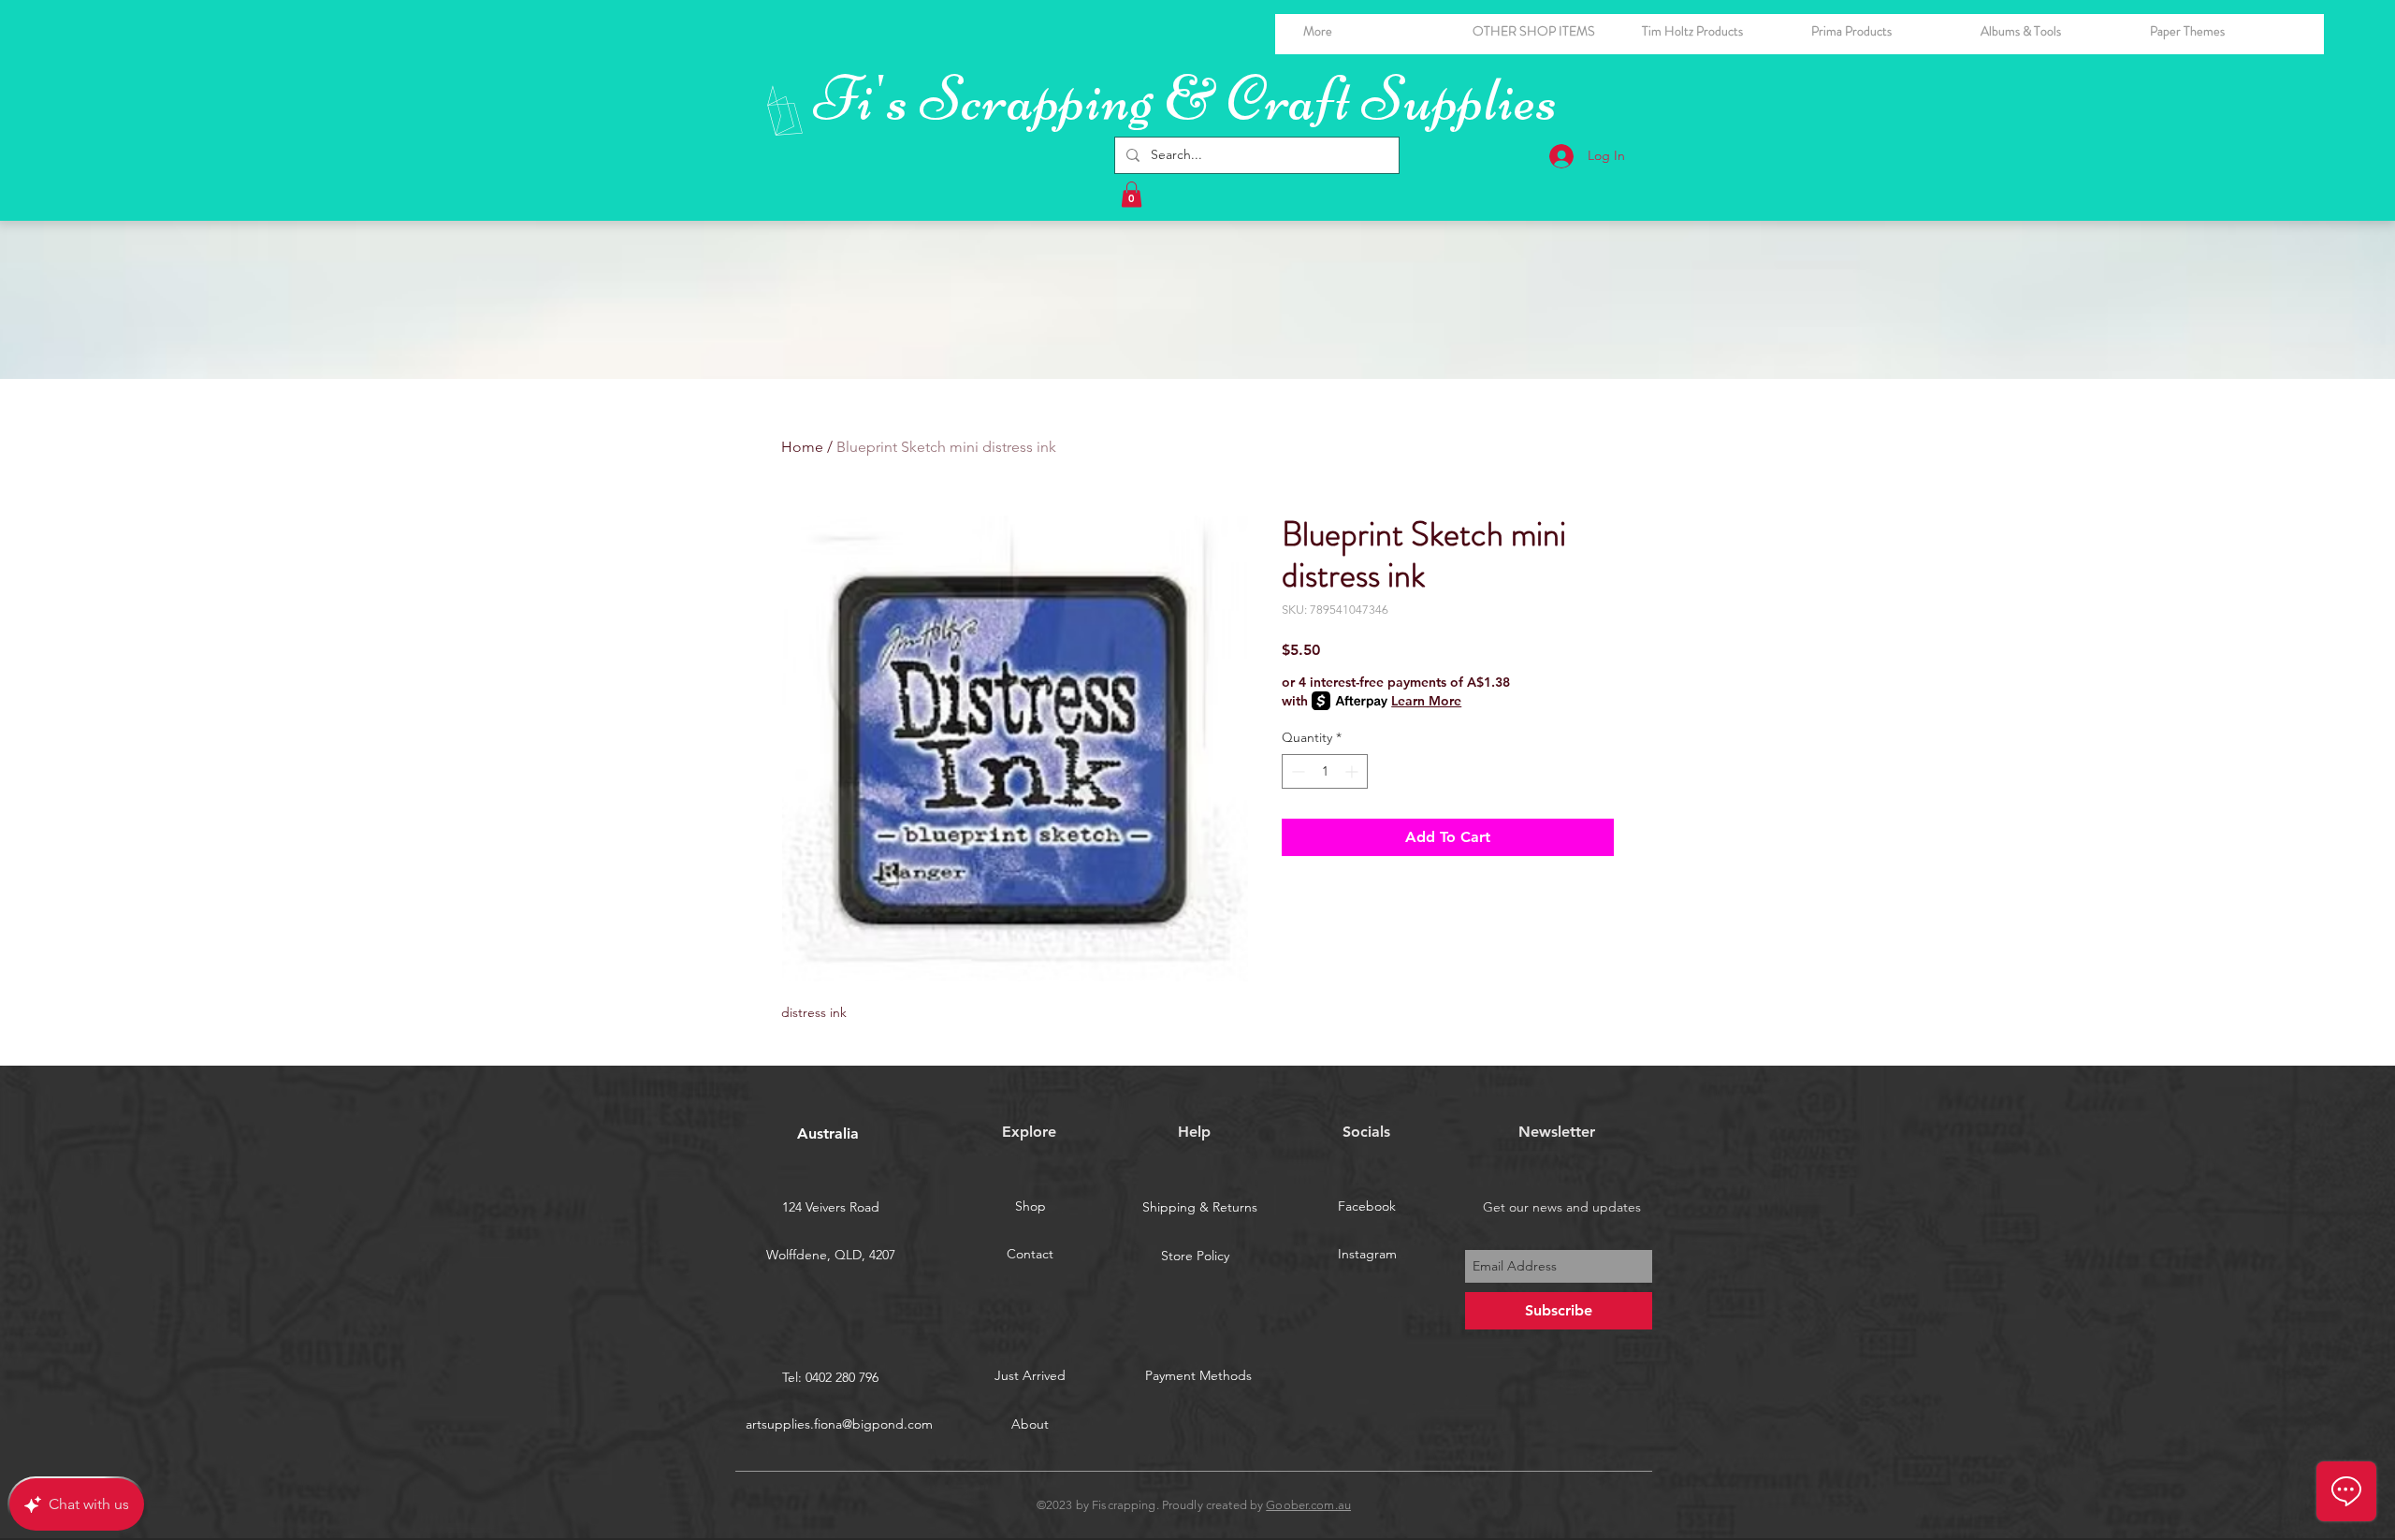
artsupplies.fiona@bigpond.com (839, 1424)
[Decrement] (1296, 771)
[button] (2051, 31)
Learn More (1426, 701)
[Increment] (1353, 771)
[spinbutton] (1325, 771)
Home (802, 447)
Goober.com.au (1308, 1505)
